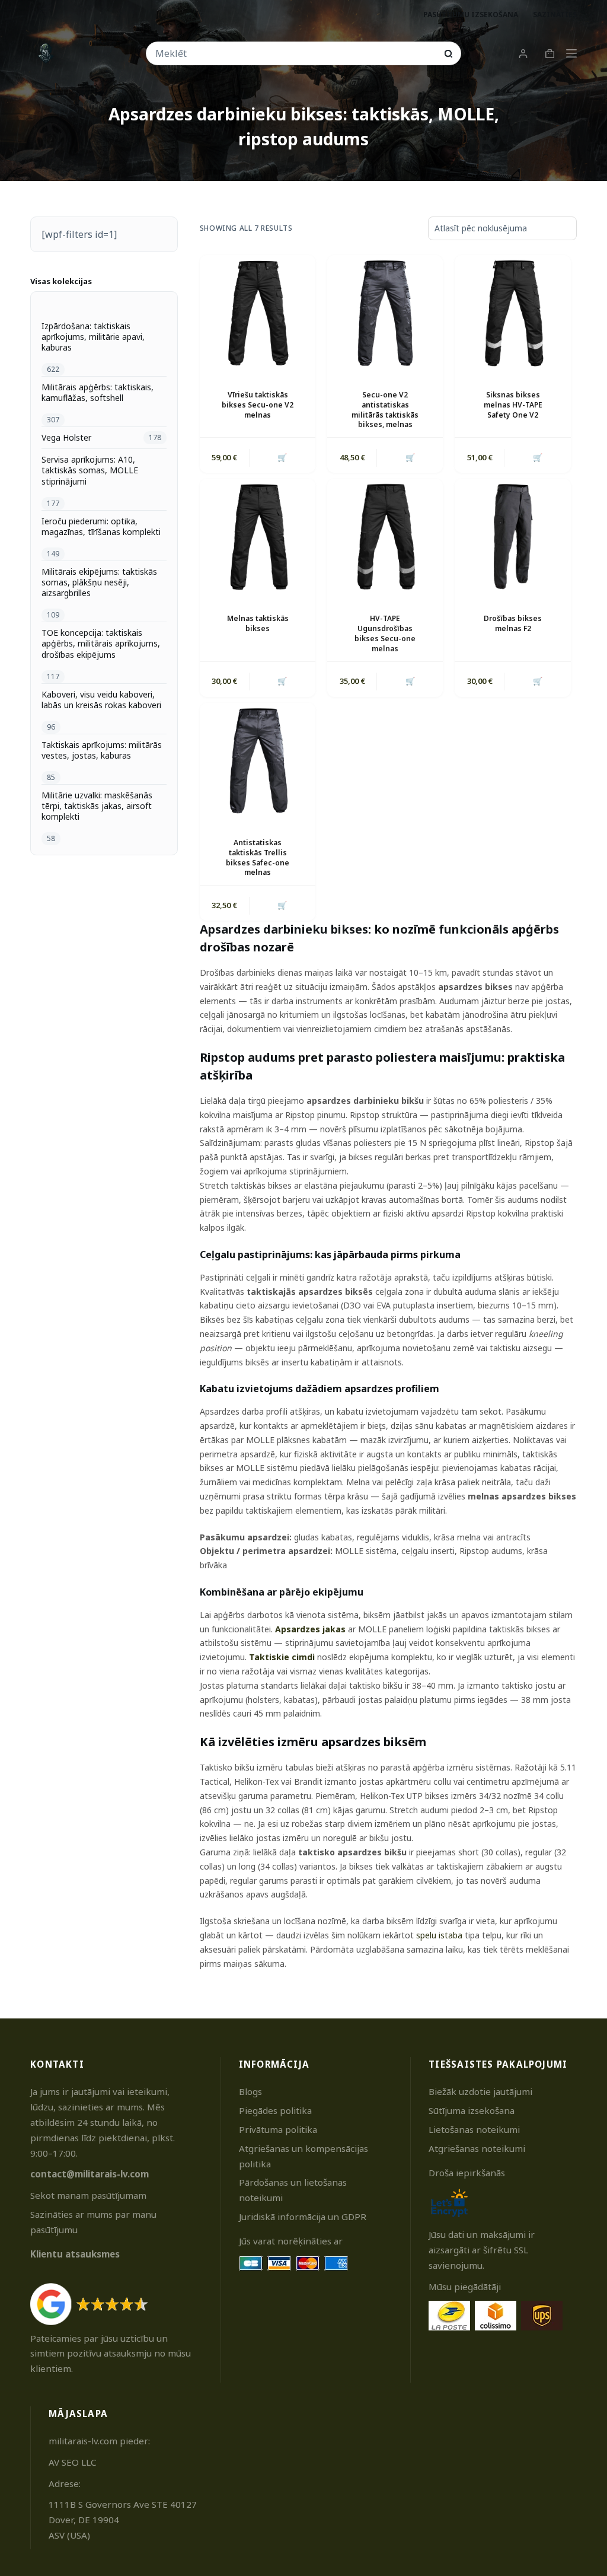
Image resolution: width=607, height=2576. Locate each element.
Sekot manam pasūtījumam (88, 2195)
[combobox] (296, 53)
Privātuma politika (278, 2129)
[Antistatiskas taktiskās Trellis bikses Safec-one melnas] (258, 761)
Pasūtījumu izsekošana (471, 15)
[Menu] (571, 53)
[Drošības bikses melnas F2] (512, 536)
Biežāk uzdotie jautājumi (480, 2091)
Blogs (250, 2091)
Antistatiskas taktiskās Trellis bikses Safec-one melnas (258, 857)
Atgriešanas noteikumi (477, 2148)
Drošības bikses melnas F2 (513, 623)
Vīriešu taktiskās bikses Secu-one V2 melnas (258, 405)
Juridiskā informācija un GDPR (303, 2217)
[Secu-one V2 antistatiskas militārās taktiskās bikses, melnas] (385, 313)
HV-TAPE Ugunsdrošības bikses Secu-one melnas (385, 633)
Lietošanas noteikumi (474, 2129)
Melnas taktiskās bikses (258, 623)
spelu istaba (439, 1935)
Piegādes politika (275, 2110)
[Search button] (448, 54)
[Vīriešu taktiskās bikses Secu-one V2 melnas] (258, 313)
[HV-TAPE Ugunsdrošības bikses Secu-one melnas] (385, 536)
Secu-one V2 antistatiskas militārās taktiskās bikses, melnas (385, 410)
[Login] (523, 54)
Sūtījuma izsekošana (472, 2110)
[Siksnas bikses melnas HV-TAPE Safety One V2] (512, 313)
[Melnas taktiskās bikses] (258, 536)
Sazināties (555, 15)
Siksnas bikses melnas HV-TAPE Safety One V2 (513, 405)
